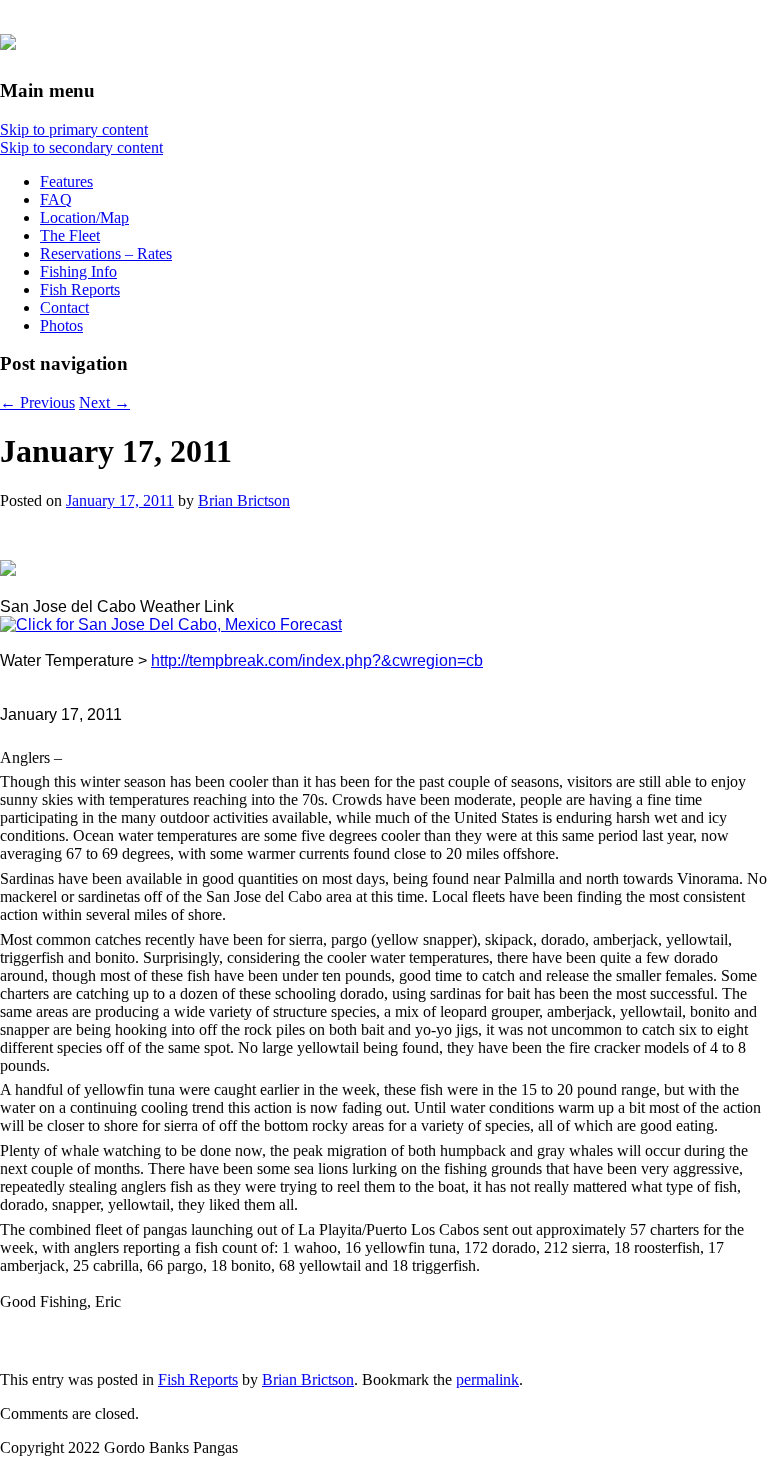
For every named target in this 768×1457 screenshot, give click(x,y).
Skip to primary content (74, 129)
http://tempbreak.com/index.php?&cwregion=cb (317, 660)
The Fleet (70, 235)
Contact (64, 307)
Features (66, 181)
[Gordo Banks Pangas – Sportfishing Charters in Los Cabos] (8, 39)
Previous (37, 402)
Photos (61, 325)
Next (104, 402)
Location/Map (84, 217)
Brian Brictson (244, 500)
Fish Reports (80, 289)
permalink (487, 1379)
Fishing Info (78, 271)
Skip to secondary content (81, 147)
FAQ (56, 199)
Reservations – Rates (106, 253)
